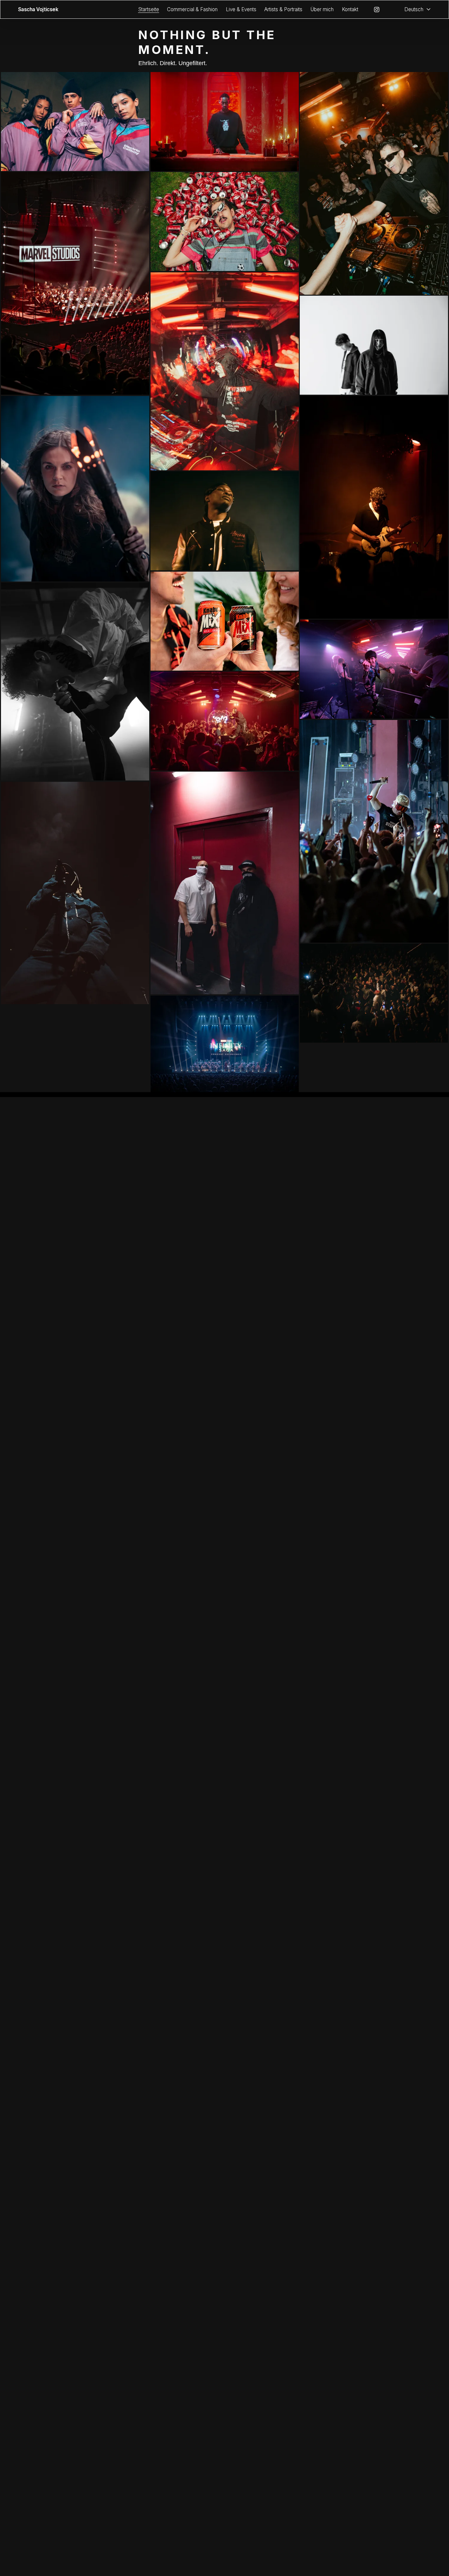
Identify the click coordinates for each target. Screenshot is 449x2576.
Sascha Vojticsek (38, 9)
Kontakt (350, 9)
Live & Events (241, 9)
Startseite (149, 9)
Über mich (322, 9)
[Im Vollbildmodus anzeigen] (75, 122)
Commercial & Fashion (192, 9)
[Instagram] (377, 10)
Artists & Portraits (283, 9)
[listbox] (413, 9)
